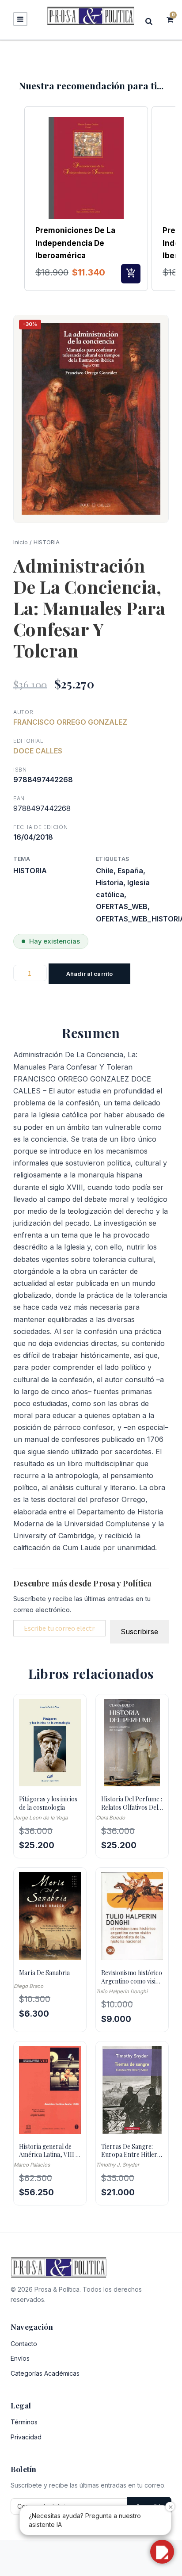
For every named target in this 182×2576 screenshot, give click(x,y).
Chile (105, 871)
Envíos (20, 2358)
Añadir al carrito (89, 974)
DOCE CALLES (38, 751)
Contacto (24, 2344)
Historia (110, 883)
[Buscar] (152, 21)
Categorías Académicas (45, 2373)
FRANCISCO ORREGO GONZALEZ (70, 722)
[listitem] (86, 199)
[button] (15, 199)
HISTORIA (47, 542)
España (130, 871)
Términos (24, 2422)
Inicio (21, 542)
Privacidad (26, 2437)
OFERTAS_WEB (122, 906)
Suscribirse (139, 1632)
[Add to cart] (131, 274)
